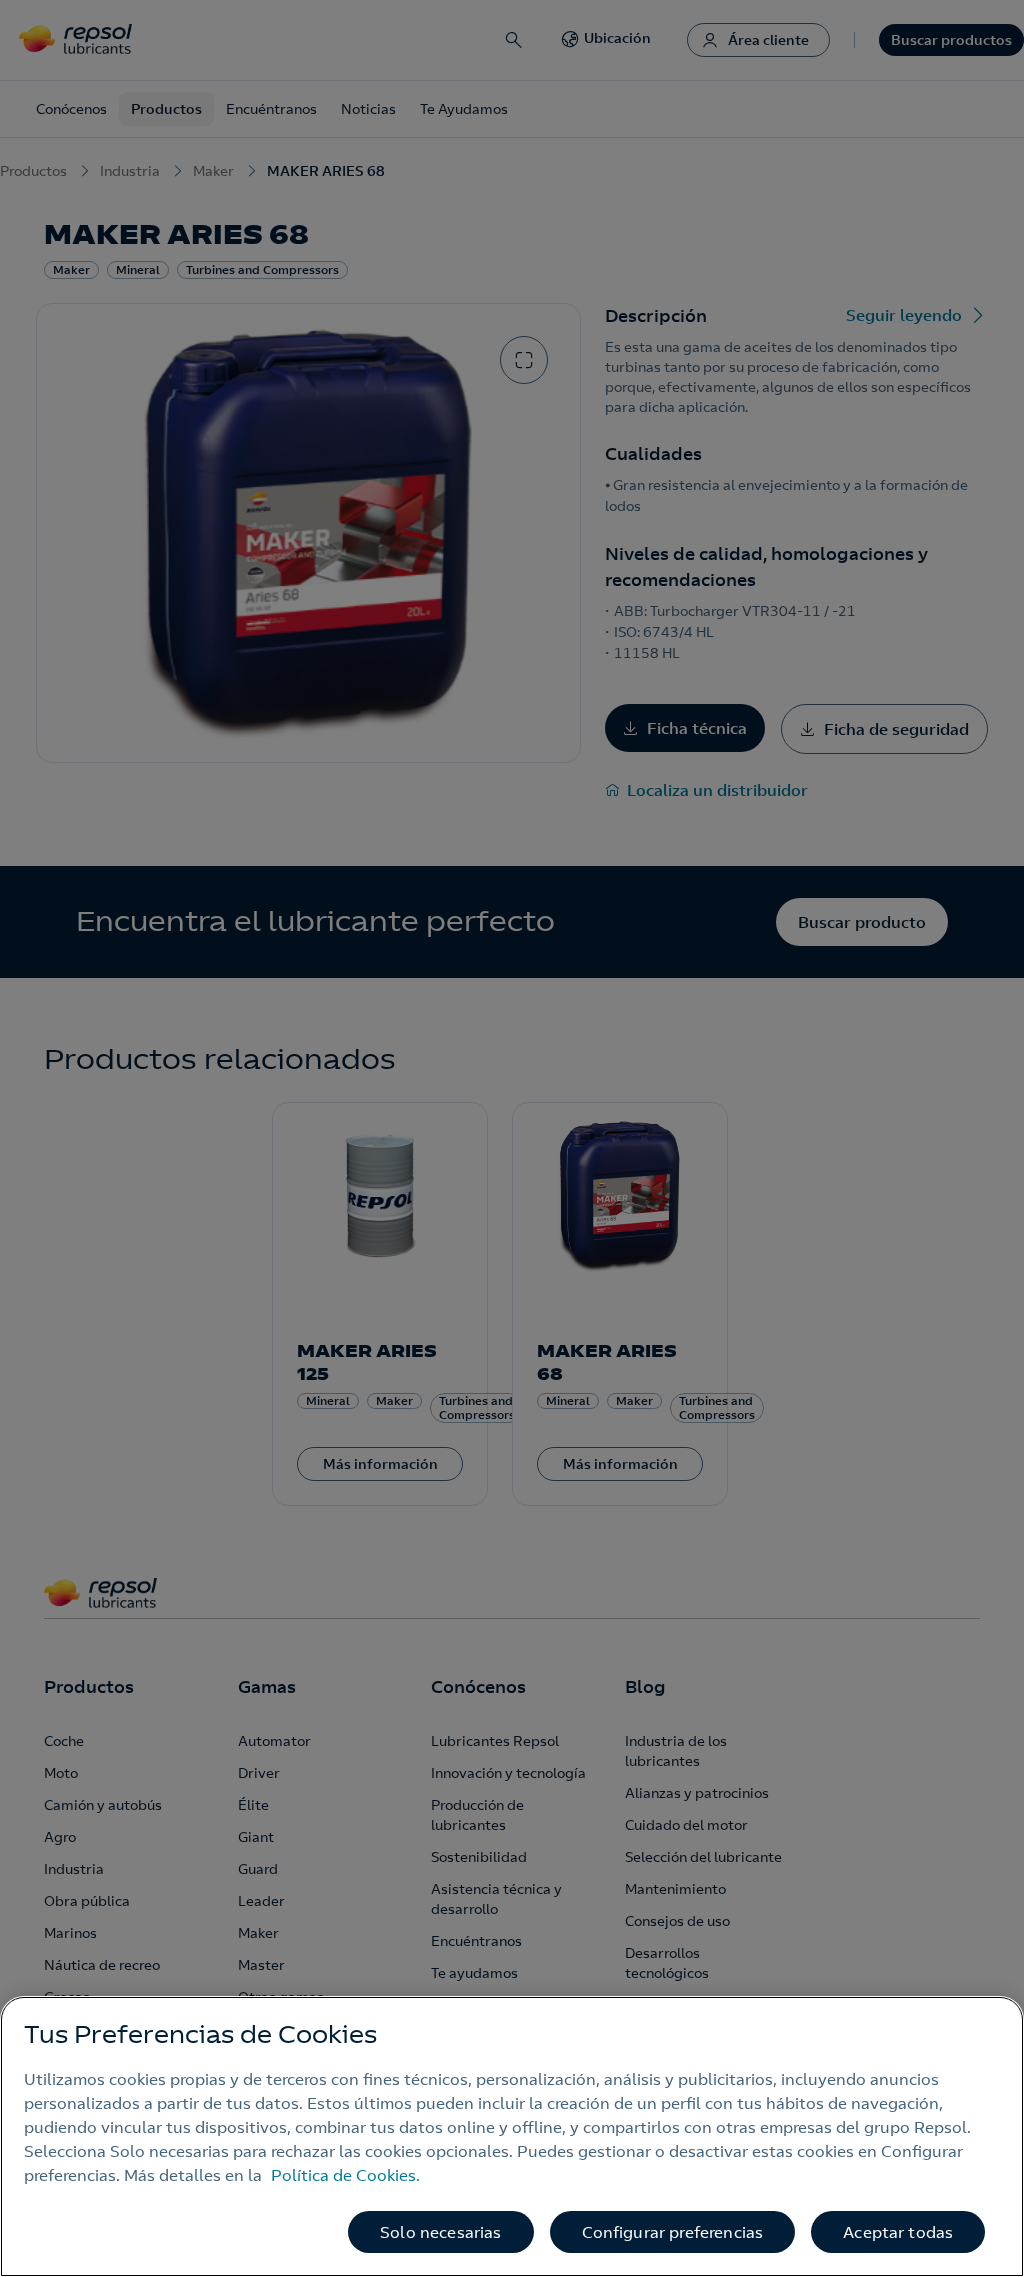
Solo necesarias (440, 2232)
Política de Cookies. (345, 2175)
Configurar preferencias (673, 2232)
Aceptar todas (898, 2232)
